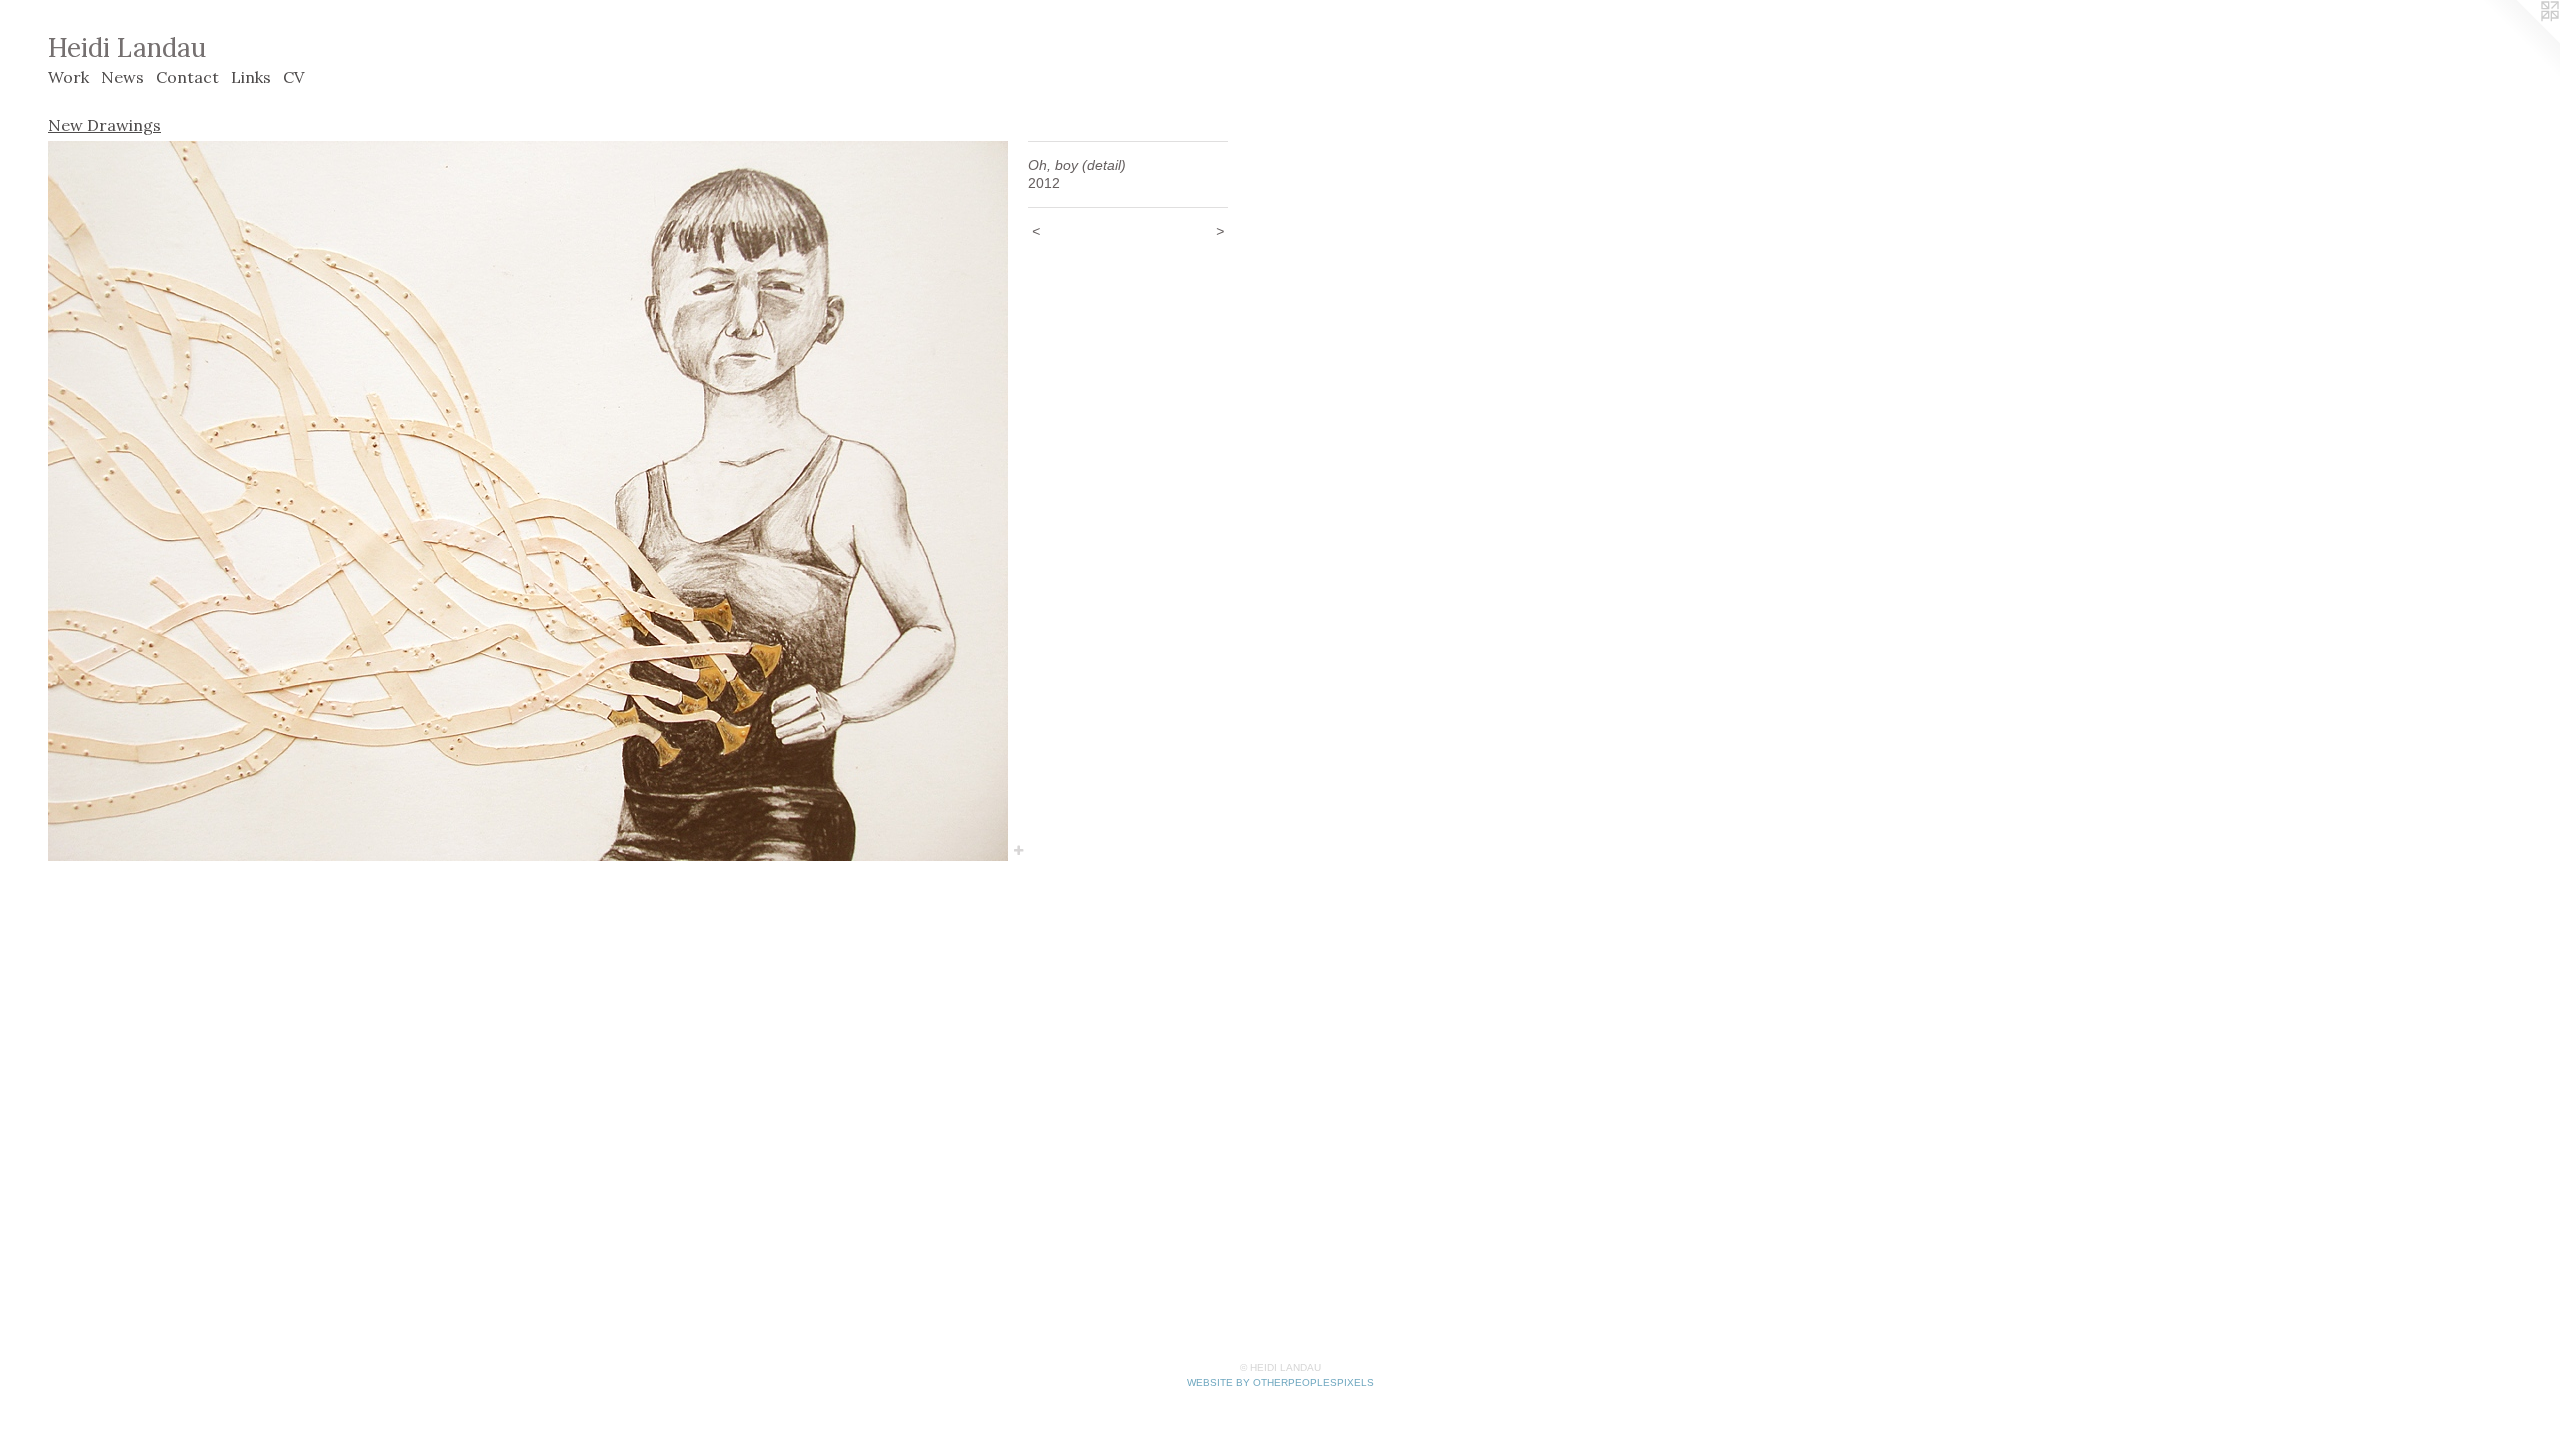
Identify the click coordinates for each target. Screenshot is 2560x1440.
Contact (187, 77)
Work (68, 77)
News (122, 77)
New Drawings (104, 125)
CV (293, 77)
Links (251, 77)
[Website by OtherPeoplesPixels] (2520, 40)
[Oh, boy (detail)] (528, 501)
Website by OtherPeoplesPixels (1280, 1382)
